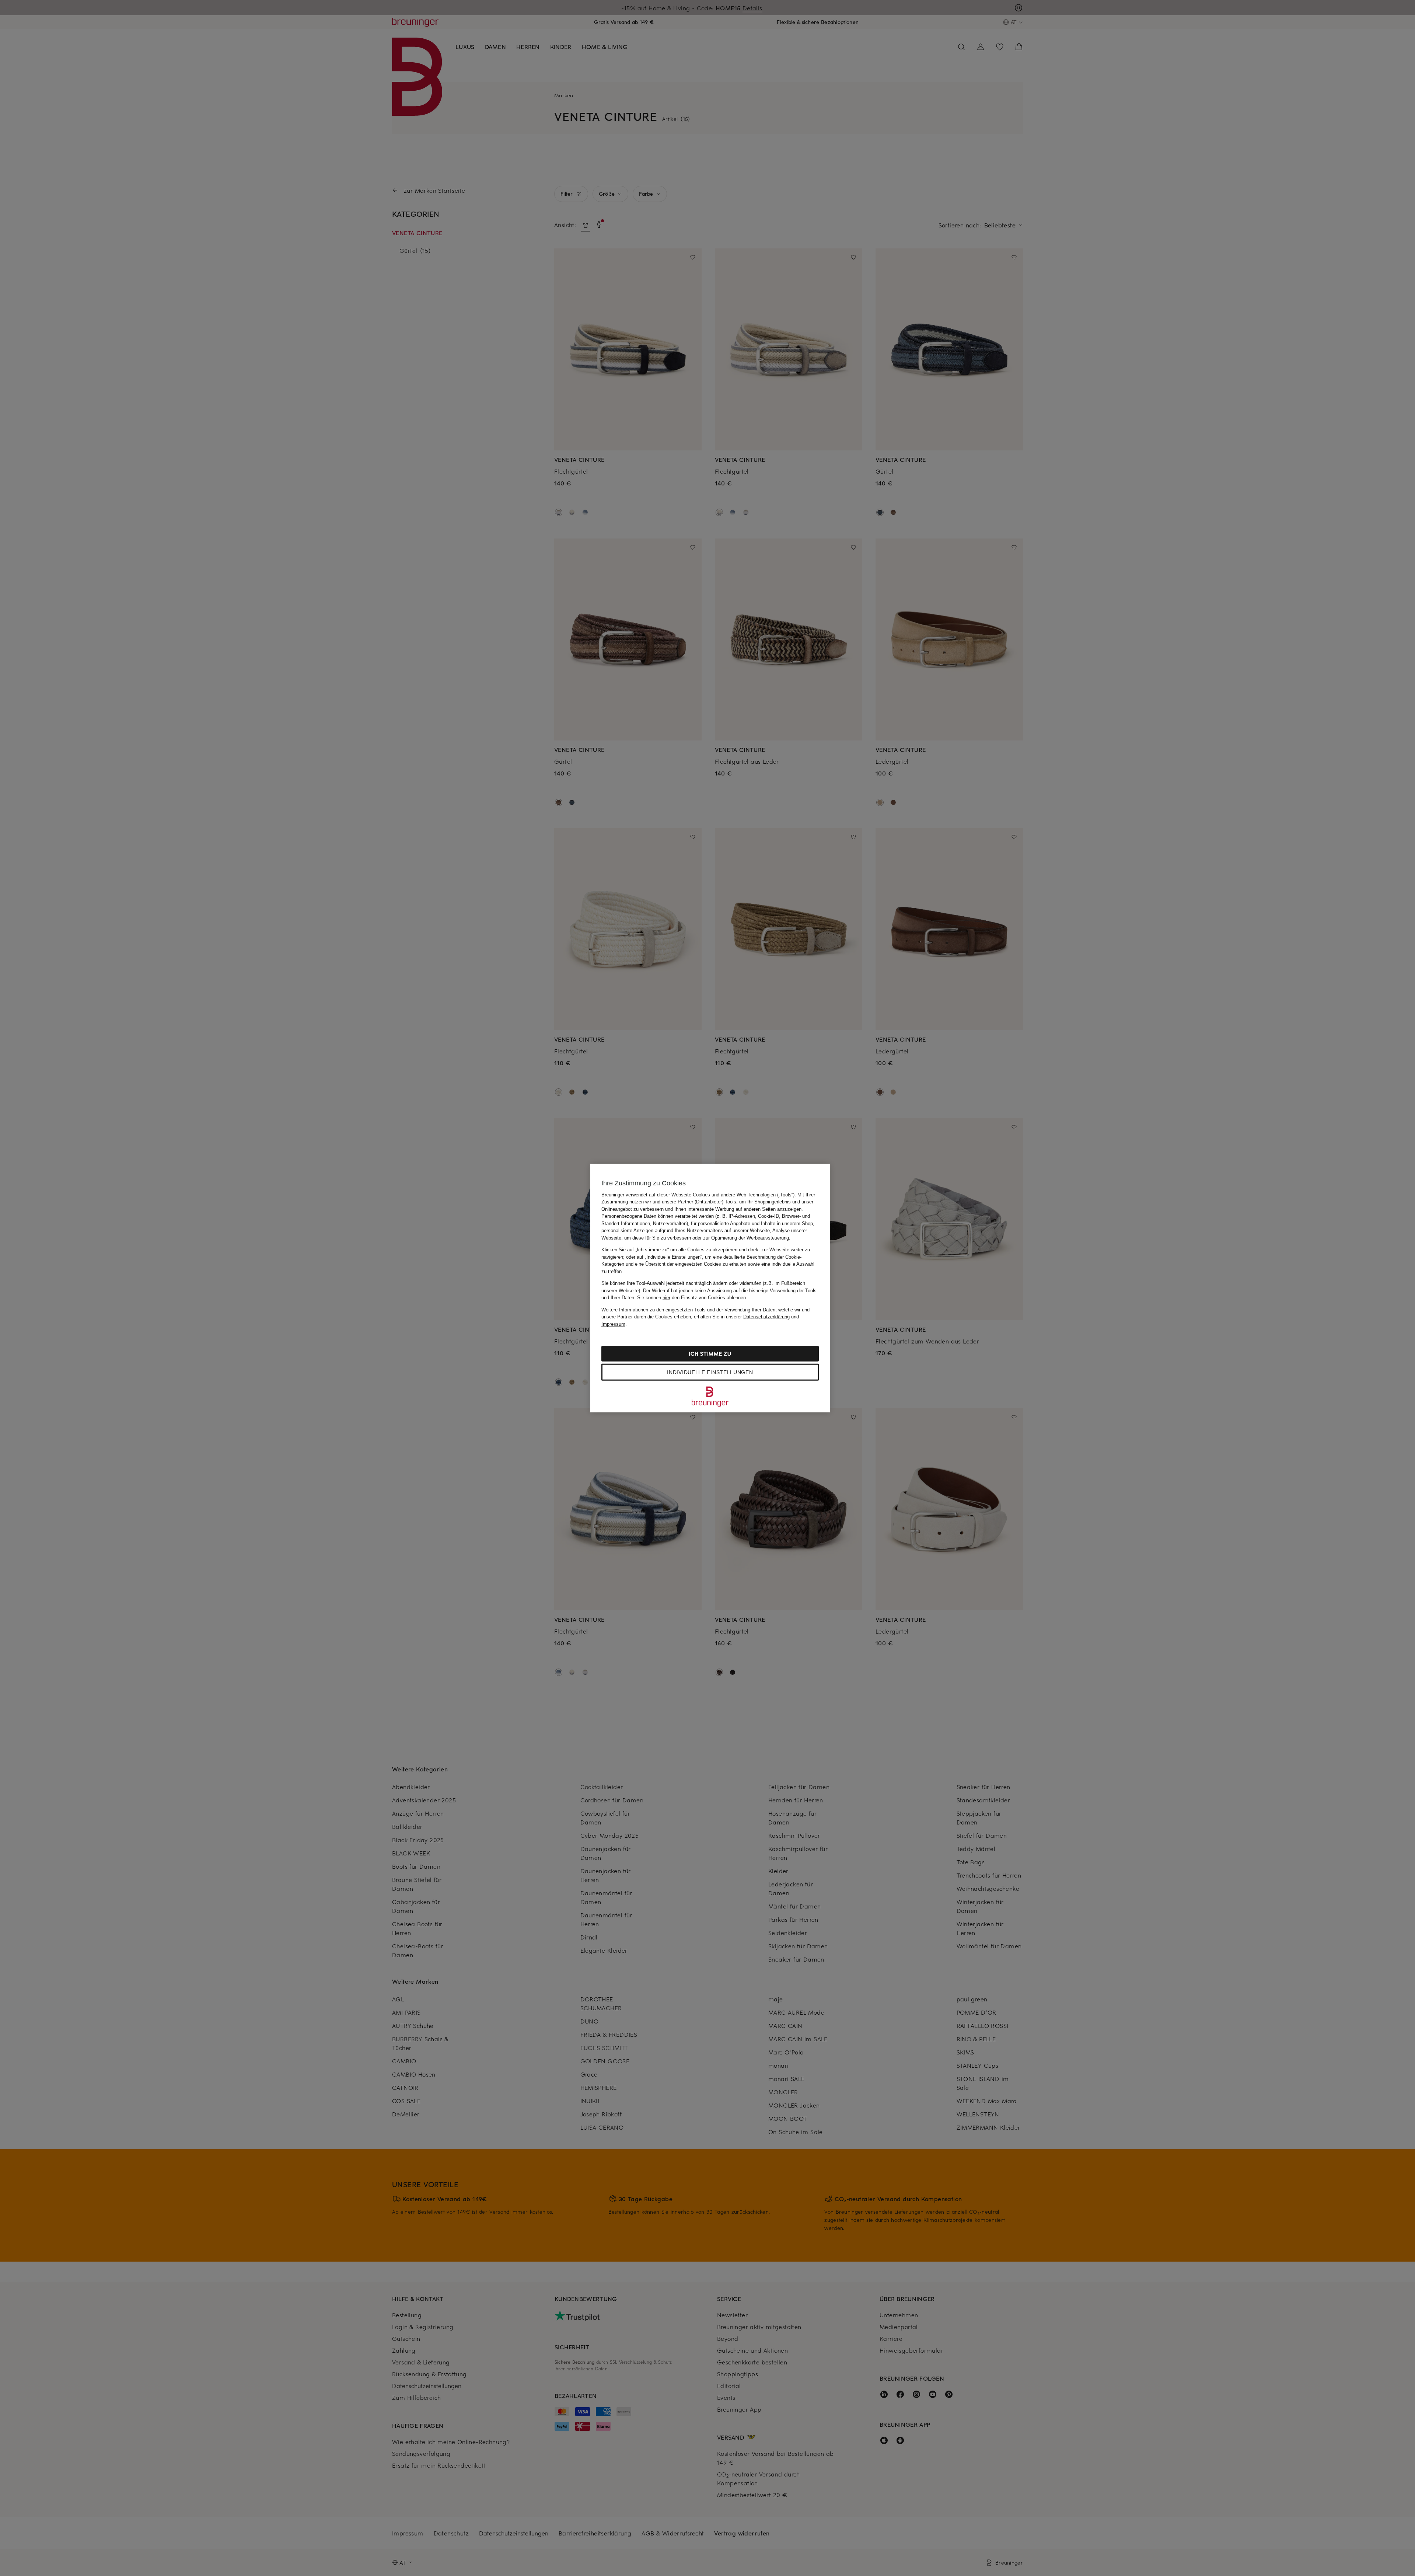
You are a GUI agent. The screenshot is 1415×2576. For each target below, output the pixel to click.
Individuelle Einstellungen (710, 1372)
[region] (710, 1288)
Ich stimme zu (710, 1354)
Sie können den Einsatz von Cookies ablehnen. (692, 1298)
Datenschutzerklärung (766, 1317)
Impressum (613, 1324)
